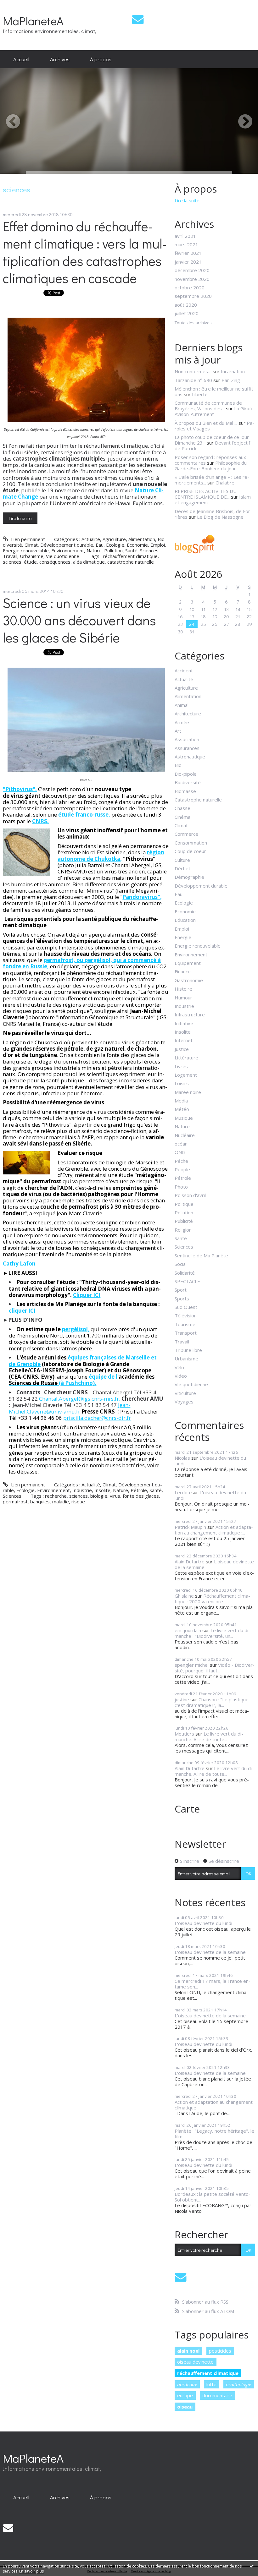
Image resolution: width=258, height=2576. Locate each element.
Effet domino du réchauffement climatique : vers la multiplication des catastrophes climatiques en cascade (85, 252)
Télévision (186, 1315)
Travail (10, 556)
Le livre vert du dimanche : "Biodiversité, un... (212, 1633)
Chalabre (225, 483)
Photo (181, 1187)
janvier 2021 (188, 262)
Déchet (182, 868)
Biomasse (185, 791)
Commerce (186, 834)
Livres (181, 1066)
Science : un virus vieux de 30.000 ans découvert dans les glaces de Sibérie (79, 620)
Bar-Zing (231, 380)
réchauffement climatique (130, 556)
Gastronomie (189, 980)
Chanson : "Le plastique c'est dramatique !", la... (212, 1702)
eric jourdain (188, 1630)
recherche (56, 1496)
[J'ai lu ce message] (252, 2566)
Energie (183, 937)
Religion (183, 1230)
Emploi (158, 545)
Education (185, 920)
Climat (31, 545)
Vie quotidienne (63, 556)
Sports (182, 1299)
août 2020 (186, 305)
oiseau (185, 2407)
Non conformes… (193, 371)
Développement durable (67, 545)
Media (181, 1101)
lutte (211, 2384)
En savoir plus (31, 2571)
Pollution (113, 550)
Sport (181, 1290)
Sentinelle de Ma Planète (201, 1255)
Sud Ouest (186, 1307)
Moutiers (184, 1734)
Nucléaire (185, 1135)
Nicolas (182, 1458)
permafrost (15, 1501)
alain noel (188, 2351)
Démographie (189, 877)
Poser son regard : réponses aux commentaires (210, 460)
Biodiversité (188, 782)
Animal (182, 705)
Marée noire (188, 1092)
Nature (94, 550)
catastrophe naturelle (131, 562)
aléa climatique (89, 562)
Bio (178, 765)
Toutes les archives (193, 323)
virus (115, 1496)
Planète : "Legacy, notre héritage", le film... (214, 2134)
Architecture (188, 714)
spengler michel (192, 1665)
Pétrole (139, 1490)
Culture (182, 860)
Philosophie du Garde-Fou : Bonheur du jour (211, 466)
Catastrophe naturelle (198, 800)
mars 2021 (186, 244)
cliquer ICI (22, 1311)
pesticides (220, 2351)
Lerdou (182, 1492)
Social (181, 1264)
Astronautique (190, 757)
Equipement (188, 963)
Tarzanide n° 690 (193, 380)
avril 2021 (185, 236)
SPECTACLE (187, 1281)
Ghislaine (184, 1596)
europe (185, 2395)
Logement (186, 1075)
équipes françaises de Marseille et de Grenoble (83, 1361)
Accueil (21, 59)
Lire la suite (20, 518)
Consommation (191, 843)
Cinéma (182, 817)
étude (30, 562)
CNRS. (40, 821)
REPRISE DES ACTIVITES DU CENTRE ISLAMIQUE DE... (206, 494)
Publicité (184, 1221)
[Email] (138, 19)
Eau (100, 545)
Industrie (82, 1490)
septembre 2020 (193, 296)
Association (187, 739)
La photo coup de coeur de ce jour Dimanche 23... (212, 440)
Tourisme (185, 1324)
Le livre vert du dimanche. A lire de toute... (209, 1736)
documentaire (217, 2395)
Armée (182, 722)
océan (181, 1144)
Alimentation (142, 539)
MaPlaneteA (33, 21)
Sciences (149, 550)
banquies (40, 1501)
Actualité (91, 539)
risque (78, 1501)
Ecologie (115, 545)
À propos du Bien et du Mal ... (206, 423)
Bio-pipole (186, 774)
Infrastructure (190, 1015)
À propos (101, 59)
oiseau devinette (195, 2362)
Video (181, 1376)
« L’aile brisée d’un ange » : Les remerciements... (212, 480)
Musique (184, 1118)
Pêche (181, 1161)
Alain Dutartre (190, 1561)
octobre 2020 (190, 287)
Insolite (102, 1490)
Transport (186, 1333)
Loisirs (182, 1083)
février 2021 (188, 253)
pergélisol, (76, 1329)
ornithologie (238, 2384)
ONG (180, 1152)
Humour (183, 998)
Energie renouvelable (26, 550)
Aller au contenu (20, 5)
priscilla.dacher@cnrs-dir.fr (97, 1418)
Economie (137, 545)
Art (178, 731)
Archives (60, 59)
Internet (184, 1040)
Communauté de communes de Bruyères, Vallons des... (208, 406)
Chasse (182, 808)
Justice (182, 1049)
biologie (99, 1496)
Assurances (187, 748)
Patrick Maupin (190, 1527)
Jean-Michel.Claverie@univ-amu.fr (70, 1408)
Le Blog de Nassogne (220, 517)
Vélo (179, 1367)
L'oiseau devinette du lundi (210, 1461)
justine (182, 1699)
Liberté (200, 394)
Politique (184, 1204)
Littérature (186, 1058)
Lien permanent (27, 539)
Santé (131, 550)
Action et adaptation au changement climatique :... (214, 1530)
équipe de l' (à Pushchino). (82, 1380)
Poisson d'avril (190, 1195)
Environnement (68, 550)
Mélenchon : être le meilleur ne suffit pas (214, 391)
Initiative (184, 1023)
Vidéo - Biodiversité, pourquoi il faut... (215, 1668)
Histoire (183, 989)
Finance (183, 971)
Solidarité (185, 1273)
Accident (184, 670)
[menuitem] (21, 59)
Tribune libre (188, 1350)
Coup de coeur (190, 851)
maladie (61, 1501)
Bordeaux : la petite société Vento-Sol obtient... (213, 2197)
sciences (12, 562)
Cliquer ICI (87, 1295)
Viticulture (185, 1393)
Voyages (184, 1402)
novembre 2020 (192, 279)
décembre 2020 (192, 270)
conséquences (55, 562)
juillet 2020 (187, 313)
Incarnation (233, 371)
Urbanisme (32, 556)
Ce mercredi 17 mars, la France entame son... (213, 1984)
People (182, 1169)
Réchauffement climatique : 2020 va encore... (212, 1599)
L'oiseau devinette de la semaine (214, 1564)
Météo (182, 1109)
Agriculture (114, 539)
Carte (187, 1809)
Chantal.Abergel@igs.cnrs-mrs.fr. (80, 1399)
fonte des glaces (141, 1496)
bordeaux (187, 2384)
